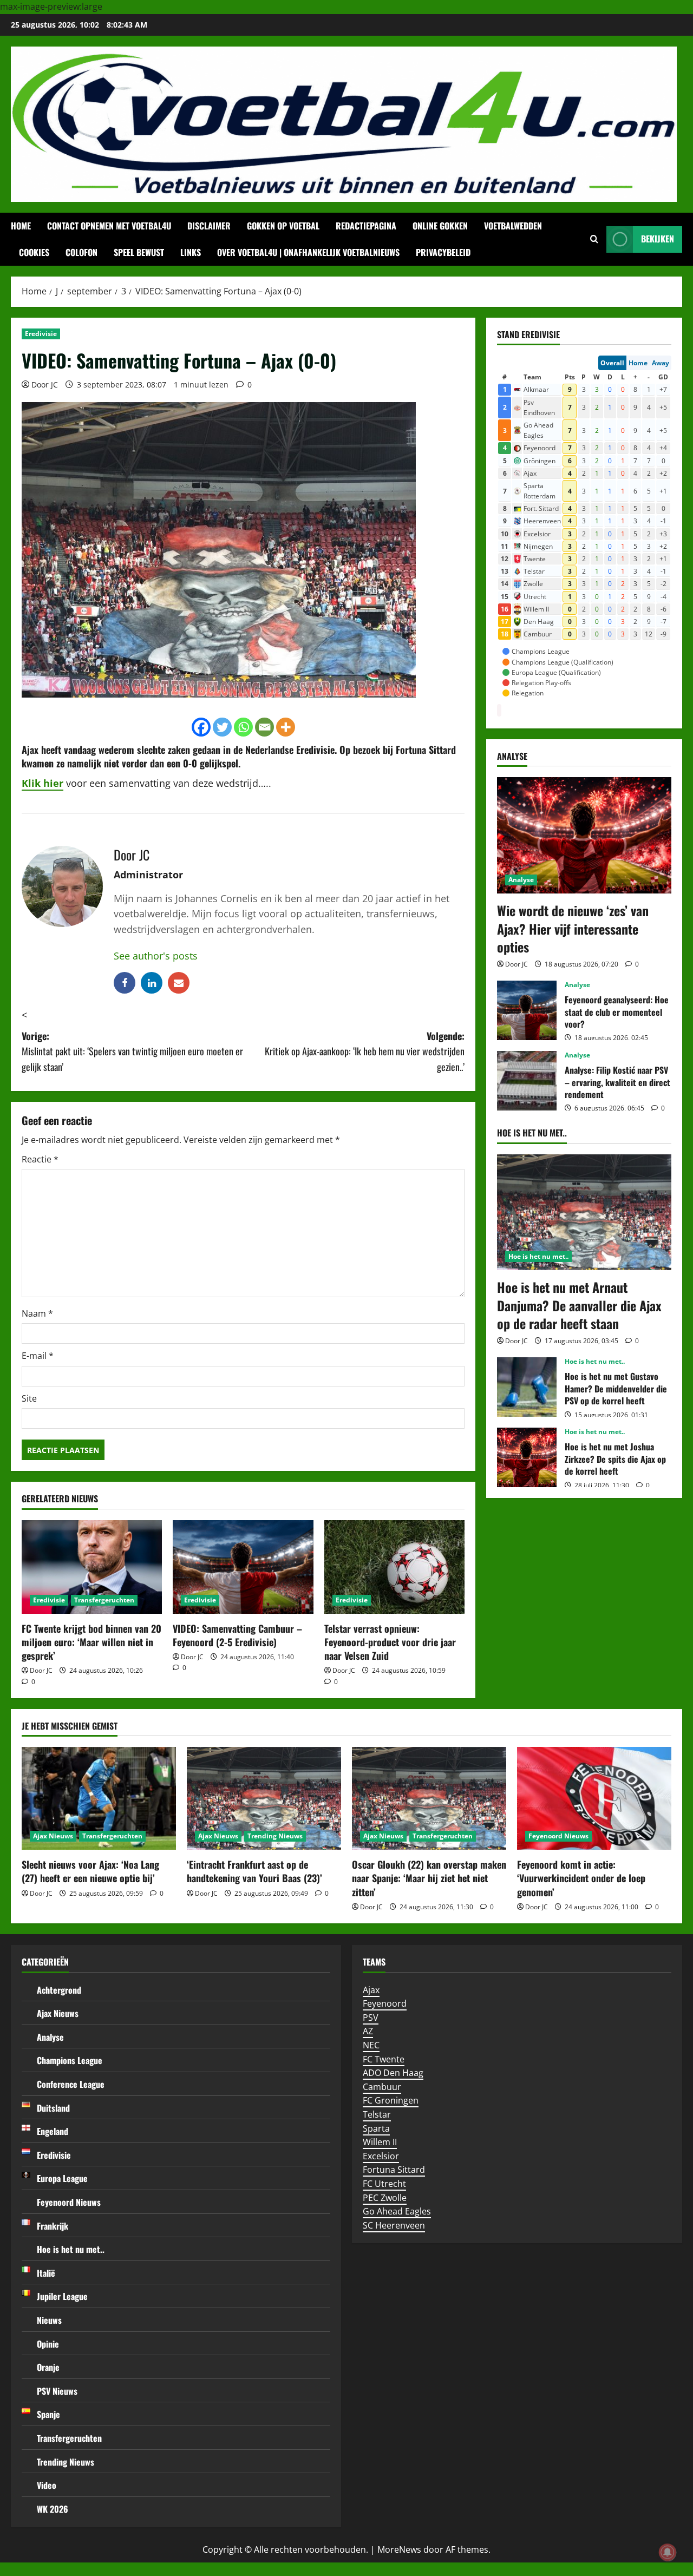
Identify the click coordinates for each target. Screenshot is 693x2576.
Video (47, 2485)
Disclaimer (209, 226)
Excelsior (381, 2156)
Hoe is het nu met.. (538, 1256)
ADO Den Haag (393, 2073)
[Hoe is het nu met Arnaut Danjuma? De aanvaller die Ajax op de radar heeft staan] (584, 1213)
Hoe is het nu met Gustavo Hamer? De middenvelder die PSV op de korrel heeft (527, 1387)
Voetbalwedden (513, 226)
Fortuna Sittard (394, 2170)
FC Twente (384, 2059)
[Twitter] (222, 727)
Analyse (521, 880)
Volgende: (365, 1052)
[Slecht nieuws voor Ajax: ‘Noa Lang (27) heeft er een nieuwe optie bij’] (99, 1798)
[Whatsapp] (243, 727)
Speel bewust (139, 252)
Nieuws (49, 2320)
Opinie (48, 2344)
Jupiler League (62, 2296)
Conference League (71, 2084)
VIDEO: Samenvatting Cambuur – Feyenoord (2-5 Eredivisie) (237, 1635)
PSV (371, 2018)
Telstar (377, 2114)
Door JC (45, 385)
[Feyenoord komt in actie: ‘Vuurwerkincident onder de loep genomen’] (594, 1798)
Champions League (70, 2060)
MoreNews (399, 2549)
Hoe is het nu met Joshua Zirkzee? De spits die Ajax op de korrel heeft (527, 1457)
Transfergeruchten (104, 1600)
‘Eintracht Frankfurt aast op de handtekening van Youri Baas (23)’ (254, 1871)
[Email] (264, 727)
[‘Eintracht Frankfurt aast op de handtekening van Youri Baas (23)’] (264, 1798)
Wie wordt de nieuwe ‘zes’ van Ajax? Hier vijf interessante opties (573, 928)
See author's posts (156, 956)
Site (29, 1398)
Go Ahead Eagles (397, 2211)
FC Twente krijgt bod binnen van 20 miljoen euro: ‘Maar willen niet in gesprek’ (91, 1642)
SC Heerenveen (394, 2225)
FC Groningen (391, 2100)
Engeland (53, 2131)
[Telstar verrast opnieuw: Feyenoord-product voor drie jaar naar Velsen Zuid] (394, 1567)
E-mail (38, 1356)
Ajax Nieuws (53, 1836)
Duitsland (53, 2108)
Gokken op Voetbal (283, 226)
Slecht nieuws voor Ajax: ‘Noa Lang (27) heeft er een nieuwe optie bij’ (90, 1871)
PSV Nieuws (57, 2391)
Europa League (62, 2178)
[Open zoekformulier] (594, 239)
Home (21, 226)
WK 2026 (53, 2509)
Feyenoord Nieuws (558, 1836)
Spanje (48, 2414)
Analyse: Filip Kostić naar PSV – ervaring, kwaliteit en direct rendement (527, 1081)
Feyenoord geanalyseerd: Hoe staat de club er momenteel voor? (527, 1010)
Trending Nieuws (275, 1836)
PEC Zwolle (385, 2198)
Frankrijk (53, 2226)
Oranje (48, 2367)
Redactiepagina (366, 226)
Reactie (40, 1159)
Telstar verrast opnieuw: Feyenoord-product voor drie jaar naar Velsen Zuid (390, 1642)
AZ (368, 2031)
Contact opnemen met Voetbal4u (109, 226)
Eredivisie (41, 334)
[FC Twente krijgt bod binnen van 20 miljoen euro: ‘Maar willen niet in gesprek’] (92, 1567)
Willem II (380, 2142)
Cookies (34, 252)
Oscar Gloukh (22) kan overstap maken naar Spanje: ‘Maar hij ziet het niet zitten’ (429, 1878)
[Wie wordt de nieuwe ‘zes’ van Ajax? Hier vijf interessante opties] (584, 835)
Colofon (81, 252)
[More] (286, 727)
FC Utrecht (384, 2184)
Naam (37, 1313)
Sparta (376, 2128)
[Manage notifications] (668, 2552)
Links (191, 252)
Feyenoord (385, 2003)
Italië (46, 2273)
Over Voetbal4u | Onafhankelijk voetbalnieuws (308, 252)
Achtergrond (59, 1990)
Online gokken (440, 226)
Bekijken (658, 239)
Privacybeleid (443, 252)
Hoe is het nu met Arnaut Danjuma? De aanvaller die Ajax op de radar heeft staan (579, 1305)
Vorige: (132, 1052)
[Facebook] (201, 727)
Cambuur (382, 2087)
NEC (371, 2045)
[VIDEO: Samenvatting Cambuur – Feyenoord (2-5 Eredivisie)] (243, 1567)
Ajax (30, 750)
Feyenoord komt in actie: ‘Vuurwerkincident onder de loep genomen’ (581, 1878)
